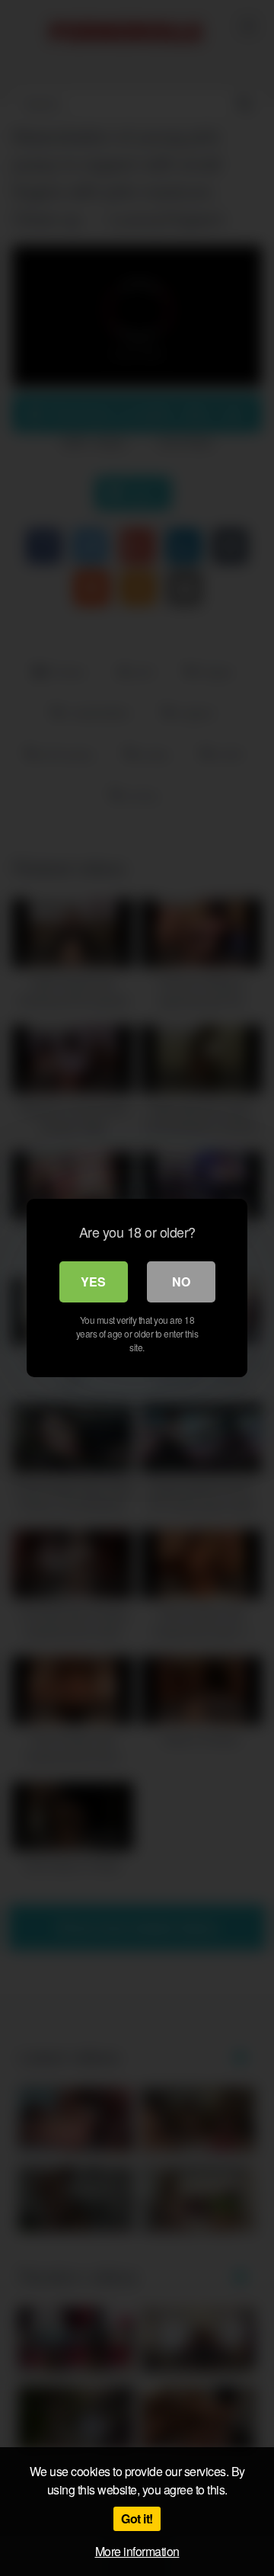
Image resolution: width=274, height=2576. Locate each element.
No (181, 1282)
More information (137, 2551)
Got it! (137, 2518)
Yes (93, 1282)
